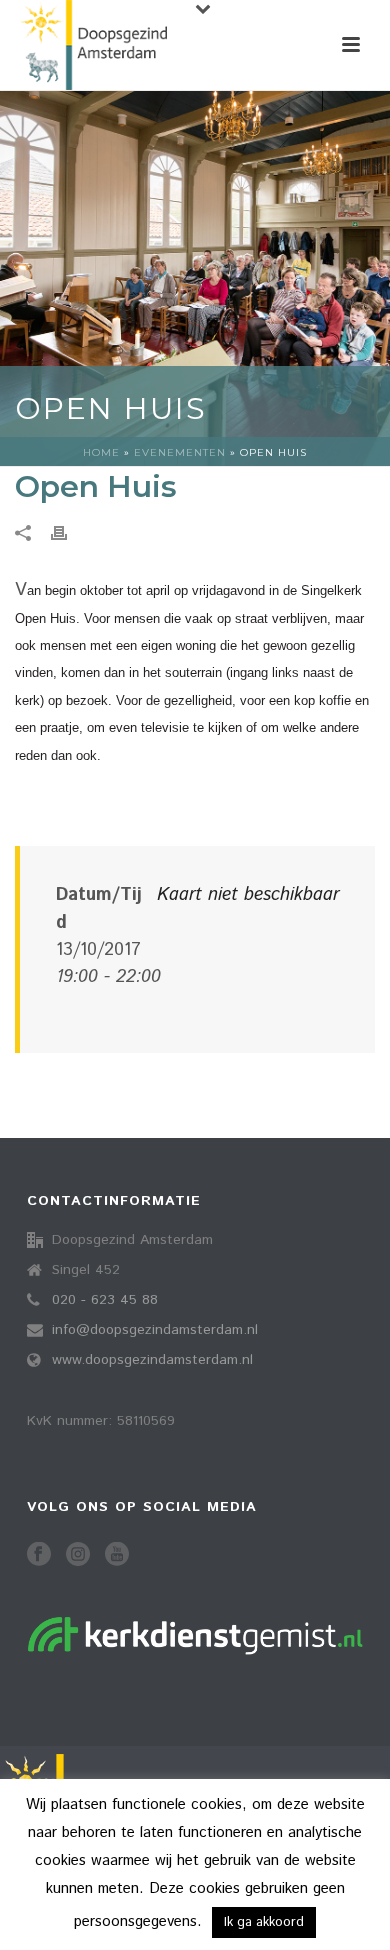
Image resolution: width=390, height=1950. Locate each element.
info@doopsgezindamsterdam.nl (155, 1330)
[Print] (69, 533)
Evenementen (180, 452)
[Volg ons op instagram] (78, 1555)
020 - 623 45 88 (105, 1300)
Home (101, 452)
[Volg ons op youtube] (117, 1555)
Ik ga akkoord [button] (264, 1922)
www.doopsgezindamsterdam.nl (152, 1360)
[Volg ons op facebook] (39, 1555)
